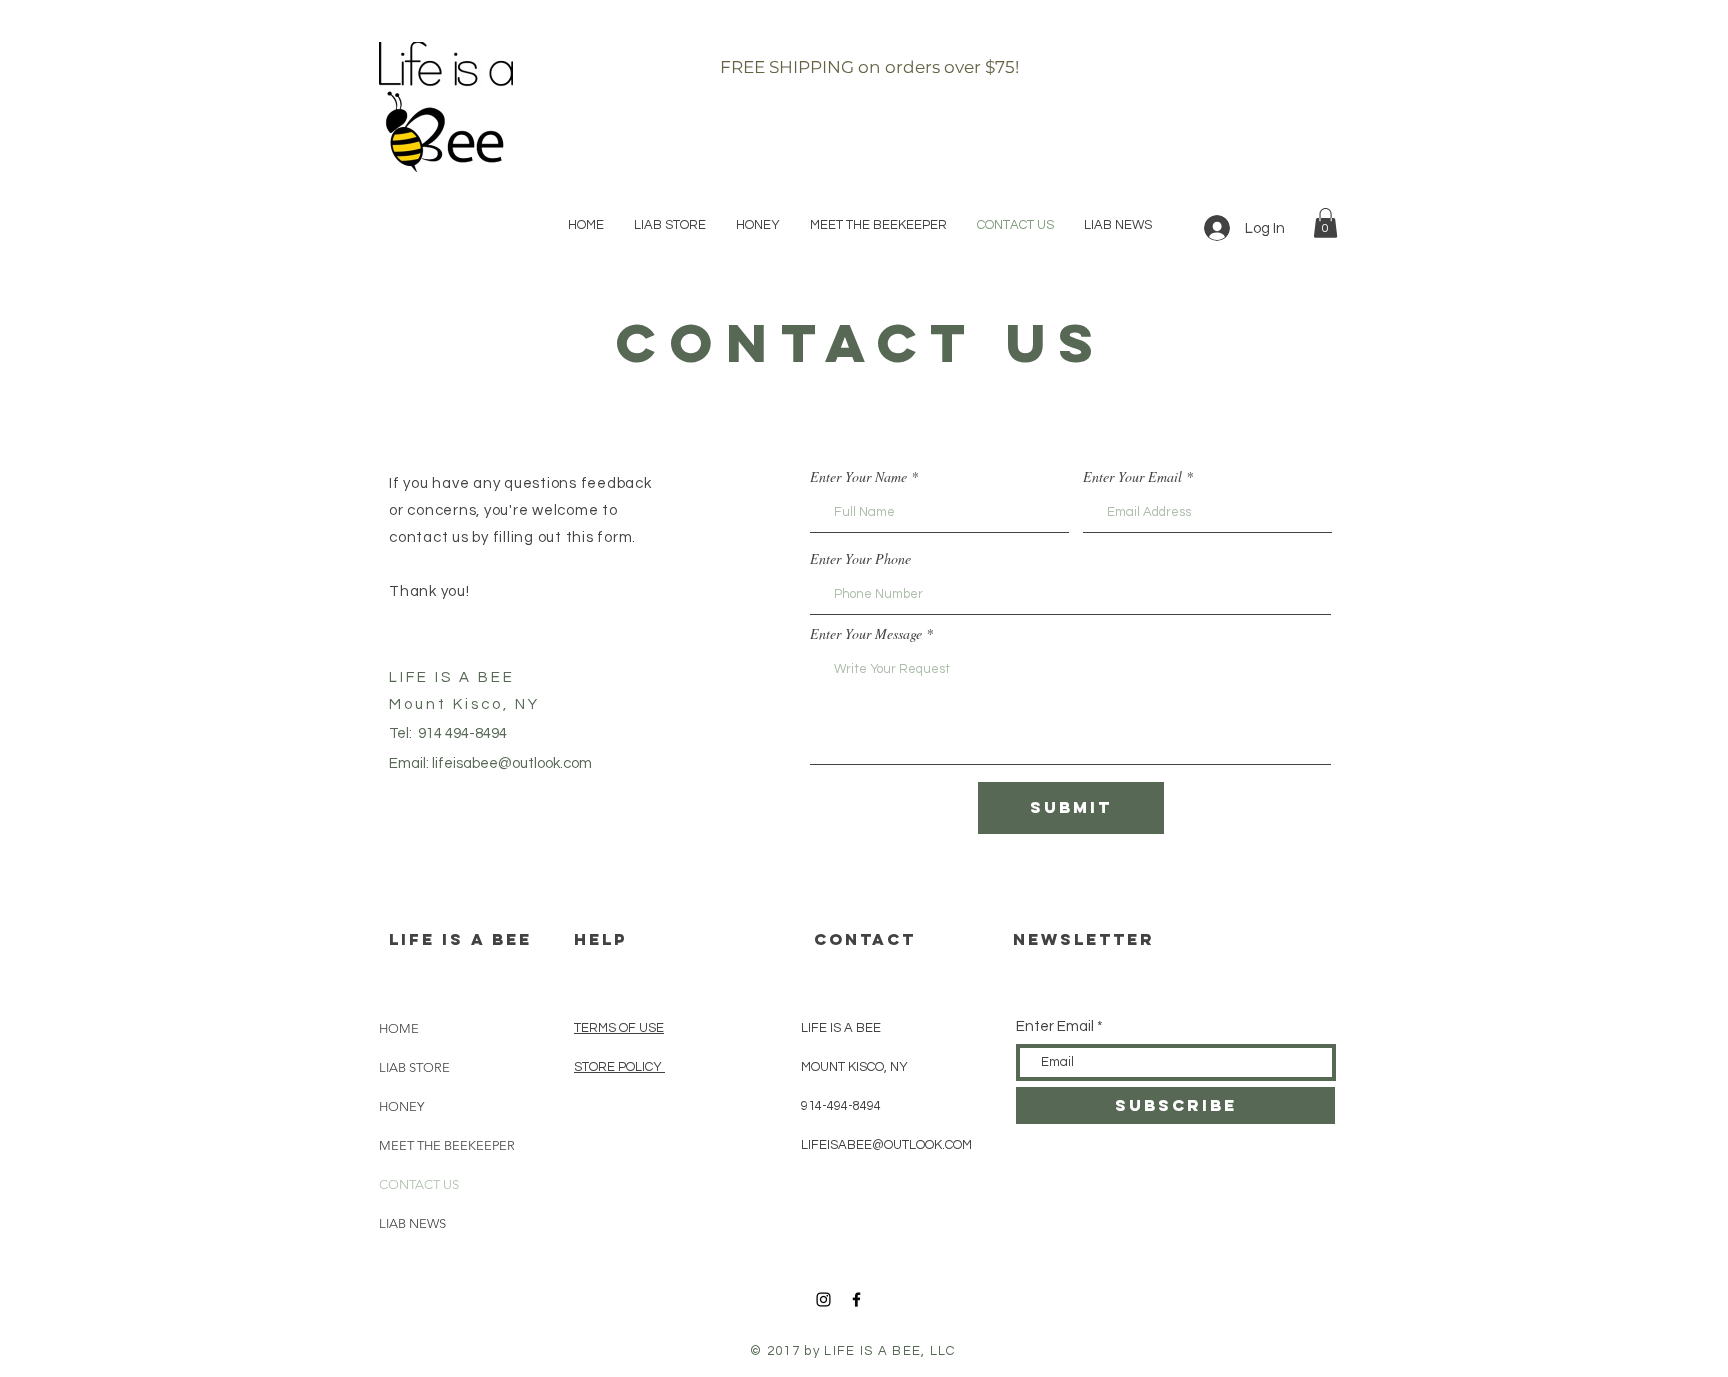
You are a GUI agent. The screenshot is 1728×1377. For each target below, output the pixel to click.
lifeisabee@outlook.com (512, 763)
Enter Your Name (858, 477)
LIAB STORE (414, 1067)
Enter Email (1055, 1026)
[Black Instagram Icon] (823, 1299)
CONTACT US (419, 1184)
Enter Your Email (1132, 477)
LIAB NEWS (412, 1223)
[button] (1325, 223)
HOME (399, 1028)
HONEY (401, 1106)
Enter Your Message (866, 634)
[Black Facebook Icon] (856, 1299)
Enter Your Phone (860, 559)
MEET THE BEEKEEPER (447, 1145)
